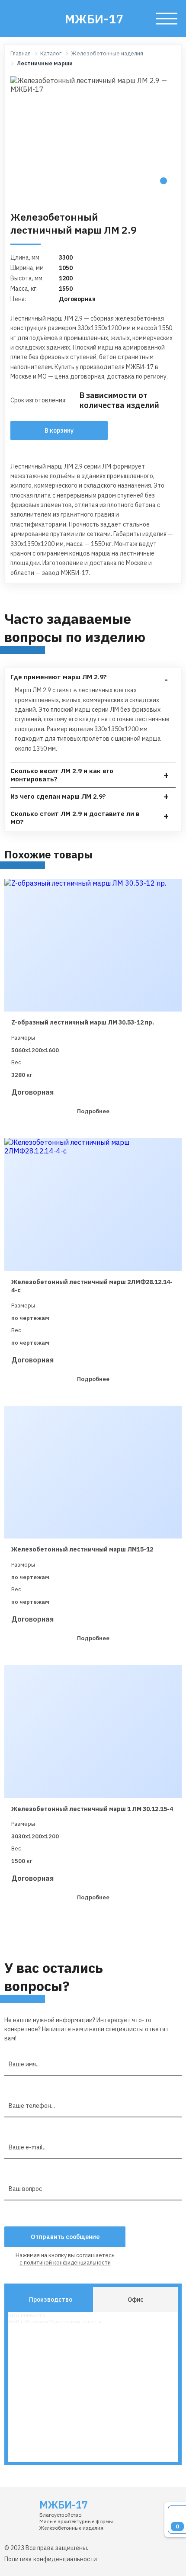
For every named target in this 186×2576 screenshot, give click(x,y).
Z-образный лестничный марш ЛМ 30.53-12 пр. (83, 1022)
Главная (21, 54)
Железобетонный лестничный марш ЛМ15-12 (82, 1549)
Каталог (51, 54)
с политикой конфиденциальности (65, 2263)
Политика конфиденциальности (51, 2559)
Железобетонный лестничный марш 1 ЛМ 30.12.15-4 (92, 1809)
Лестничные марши (45, 64)
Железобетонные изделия (107, 54)
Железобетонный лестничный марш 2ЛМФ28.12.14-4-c (92, 1286)
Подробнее (93, 1111)
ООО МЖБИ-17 (26, 2315)
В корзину (59, 430)
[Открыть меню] (167, 19)
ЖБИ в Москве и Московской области (55, 2321)
